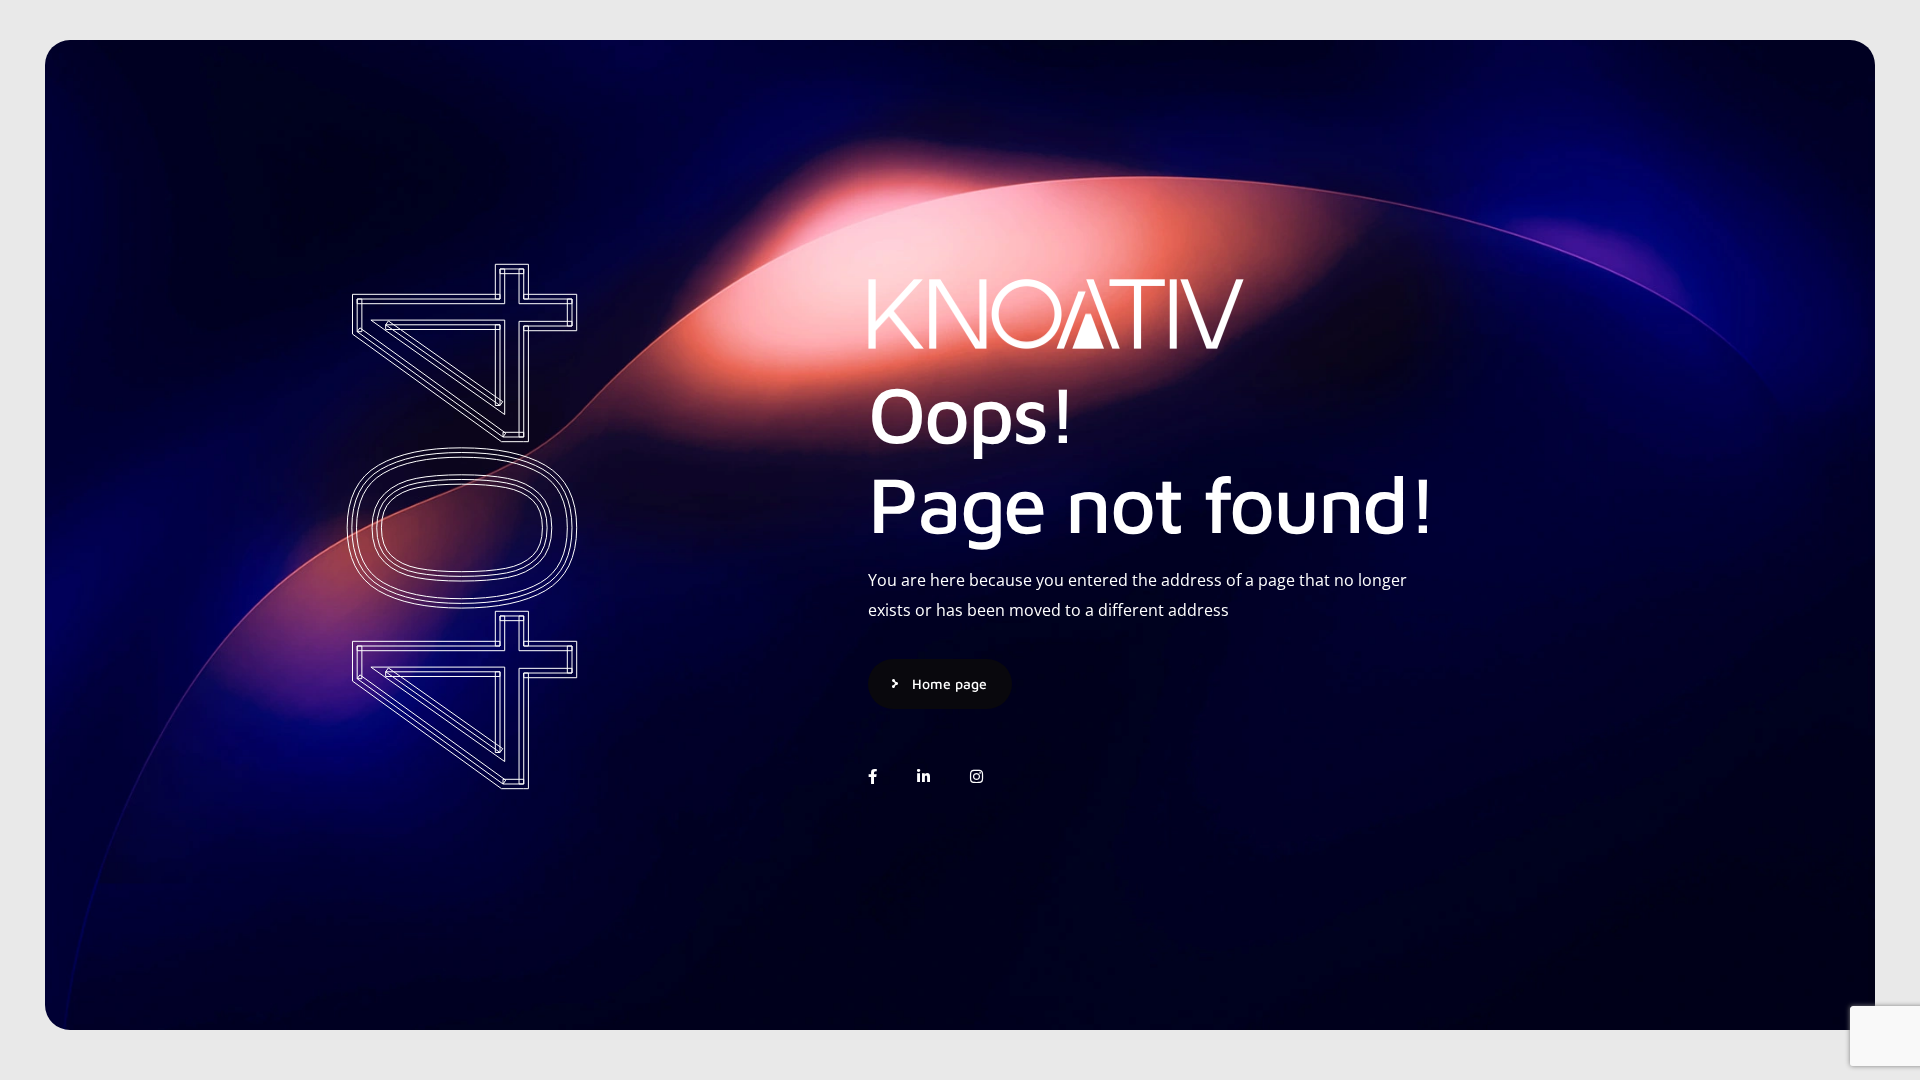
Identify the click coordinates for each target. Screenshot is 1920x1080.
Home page (949, 683)
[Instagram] (976, 776)
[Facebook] (872, 776)
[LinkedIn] (923, 776)
